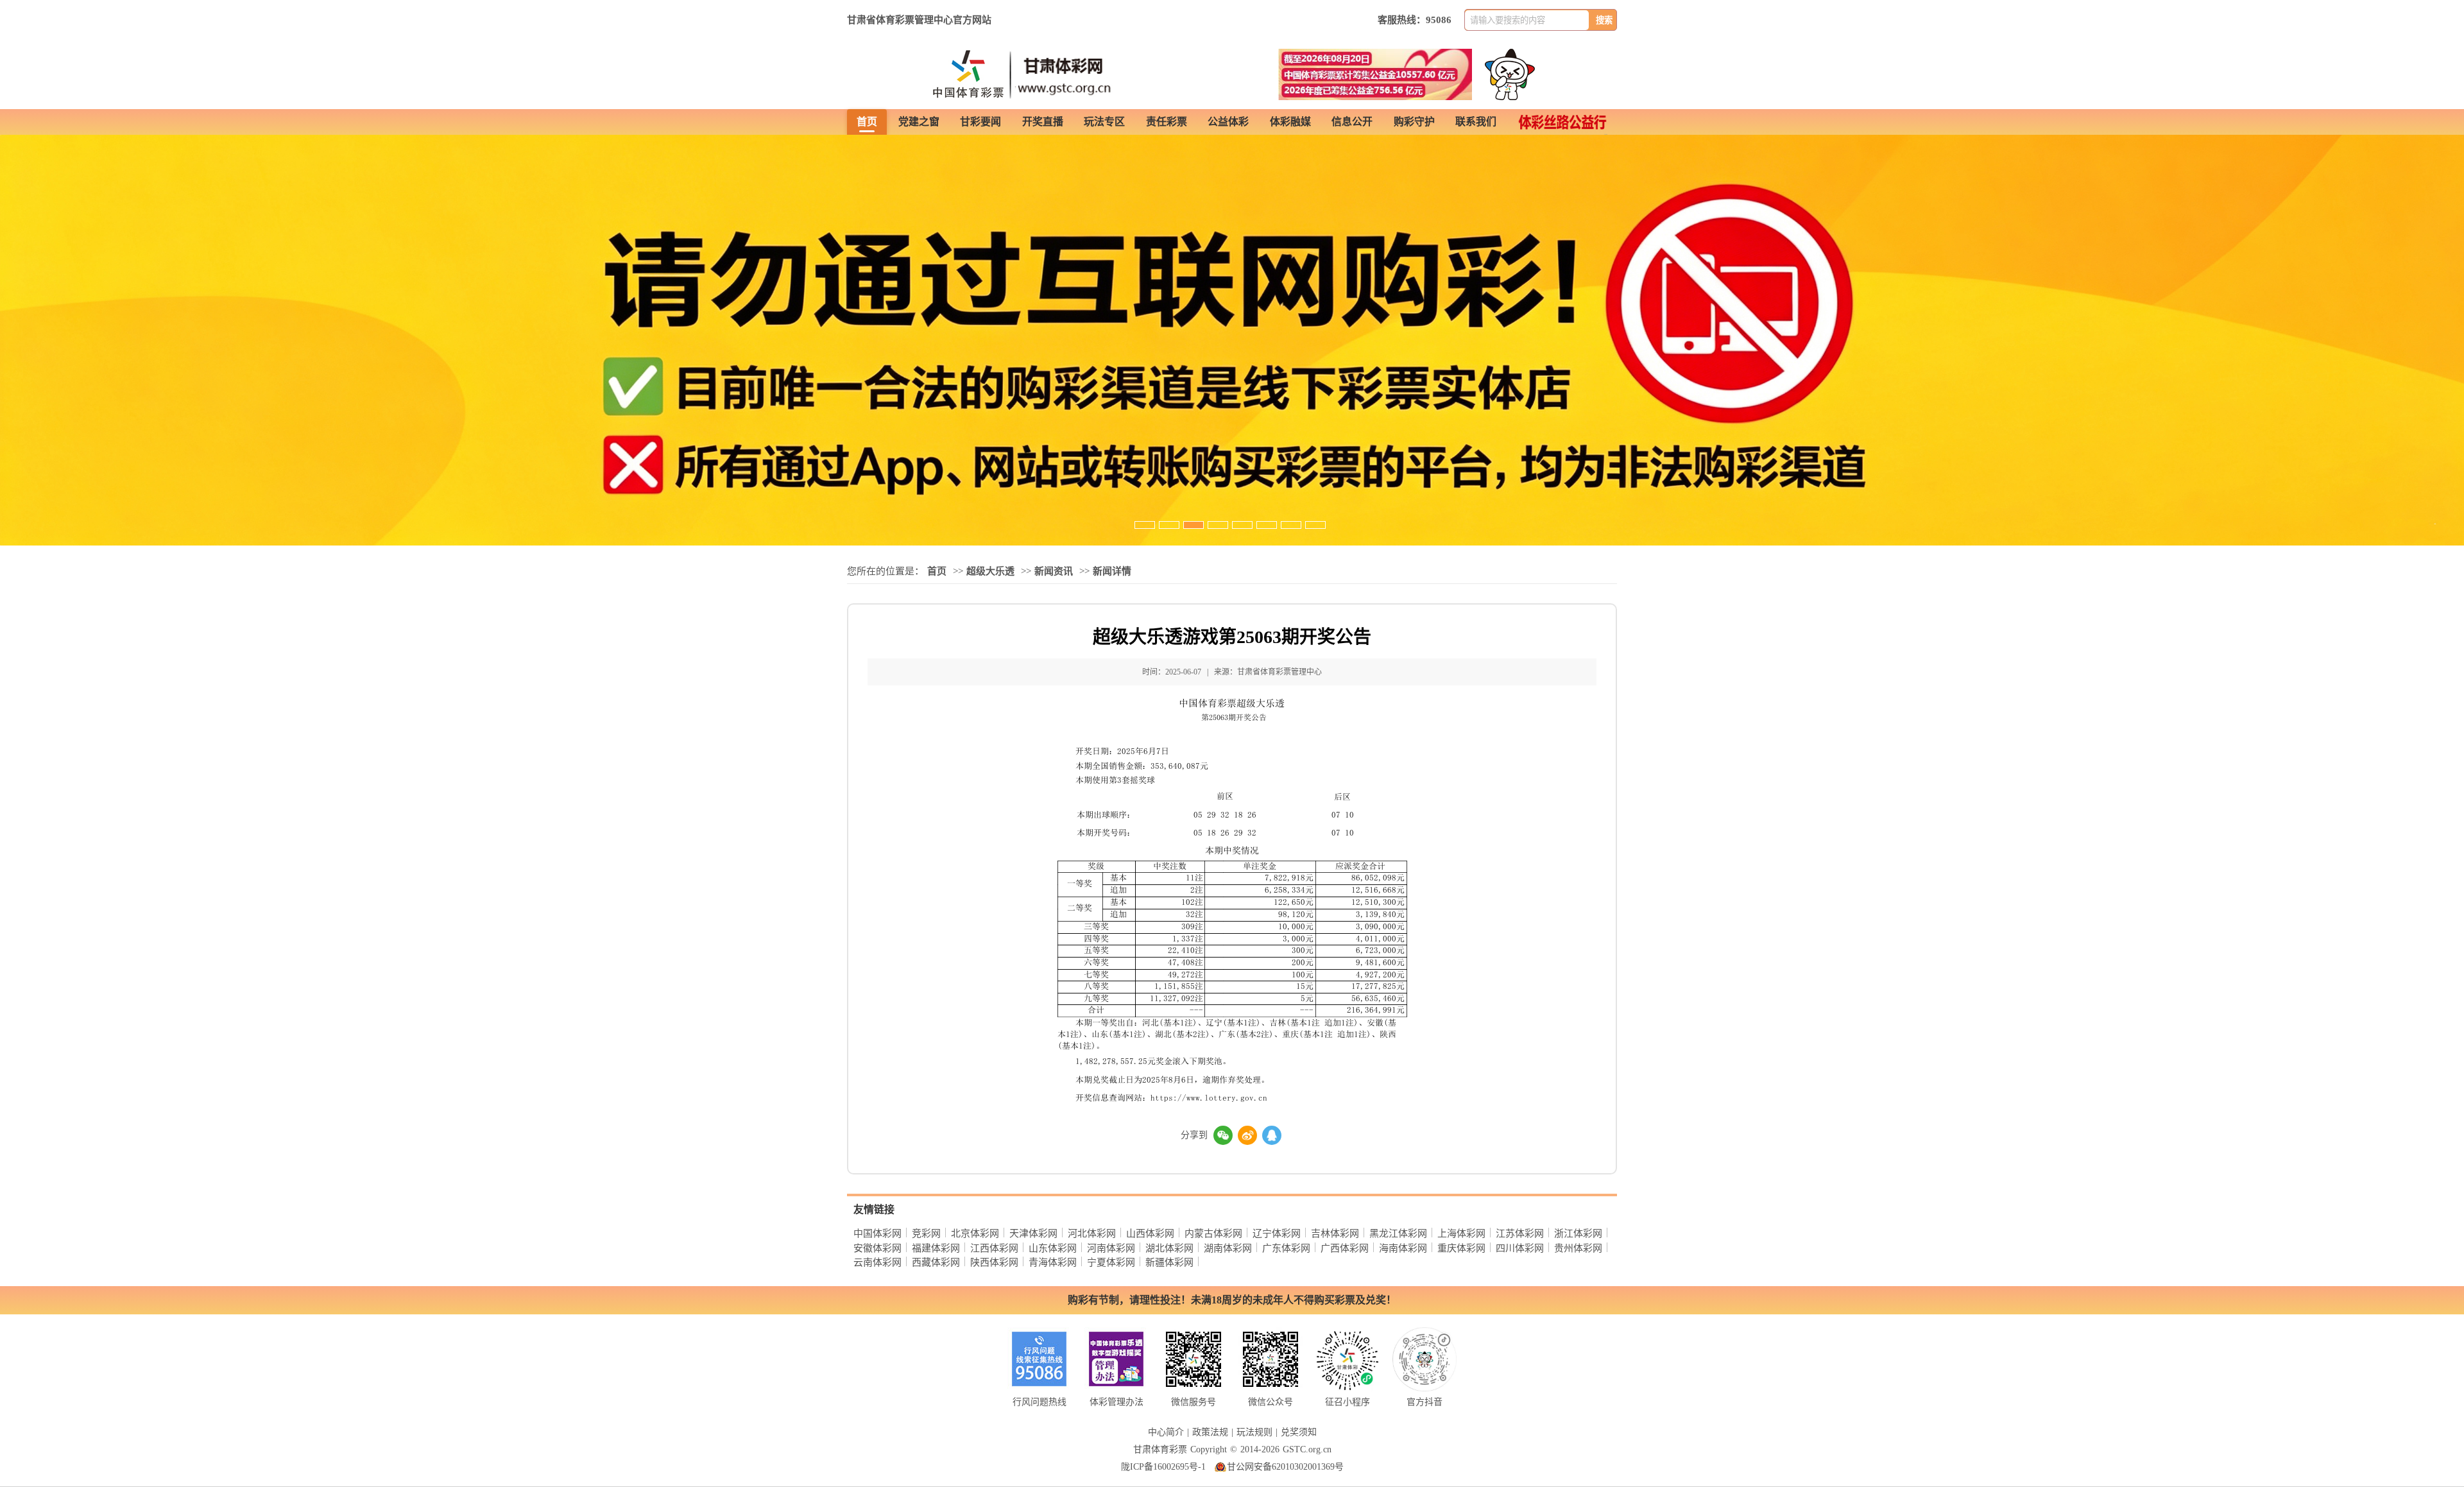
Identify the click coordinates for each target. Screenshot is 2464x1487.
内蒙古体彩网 (1213, 1233)
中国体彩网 (877, 1233)
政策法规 (1210, 1432)
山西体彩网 (1150, 1233)
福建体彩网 (936, 1248)
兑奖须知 (1299, 1432)
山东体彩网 (1053, 1248)
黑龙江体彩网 (1398, 1233)
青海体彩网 (1053, 1262)
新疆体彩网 (1169, 1262)
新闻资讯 (1054, 571)
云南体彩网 (877, 1262)
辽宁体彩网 (1277, 1233)
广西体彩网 (1345, 1248)
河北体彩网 (1092, 1233)
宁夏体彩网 (1111, 1262)
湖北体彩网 (1169, 1248)
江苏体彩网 (1520, 1233)
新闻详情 (1112, 571)
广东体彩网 (1286, 1248)
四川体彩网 (1520, 1248)
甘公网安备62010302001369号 (1285, 1467)
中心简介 (1166, 1432)
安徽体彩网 (877, 1248)
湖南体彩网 (1228, 1248)
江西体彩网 (994, 1248)
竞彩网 (926, 1233)
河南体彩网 (1111, 1248)
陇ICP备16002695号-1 (1163, 1467)
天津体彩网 (1033, 1233)
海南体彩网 (1403, 1248)
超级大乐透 (990, 571)
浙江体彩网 (1578, 1233)
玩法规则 (1254, 1432)
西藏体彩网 (936, 1262)
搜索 (1604, 20)
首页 (937, 571)
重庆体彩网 (1461, 1248)
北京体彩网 (975, 1233)
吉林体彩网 (1335, 1233)
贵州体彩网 (1578, 1248)
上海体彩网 (1461, 1233)
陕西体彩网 (994, 1262)
